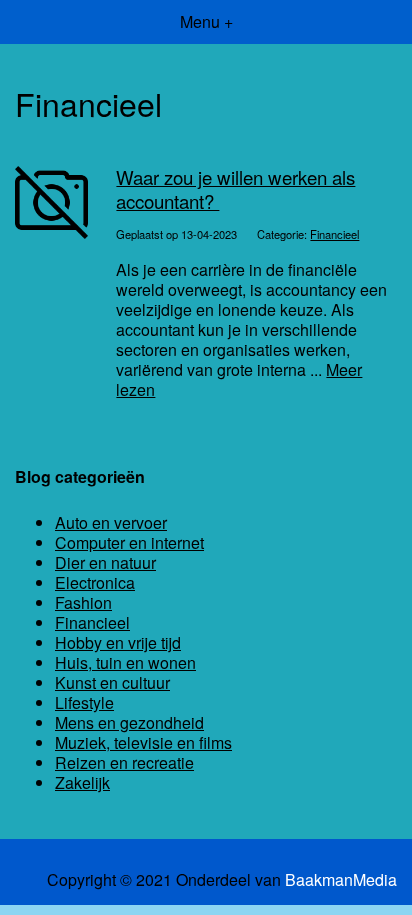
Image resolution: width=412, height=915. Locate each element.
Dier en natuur (105, 562)
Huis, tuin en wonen (125, 662)
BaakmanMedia (341, 880)
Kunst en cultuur (112, 682)
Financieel (334, 234)
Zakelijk (82, 782)
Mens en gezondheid (129, 722)
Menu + (206, 21)
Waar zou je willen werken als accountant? (235, 188)
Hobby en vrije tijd (118, 642)
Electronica (95, 582)
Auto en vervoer (111, 522)
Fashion (83, 602)
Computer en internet (129, 542)
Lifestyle (84, 702)
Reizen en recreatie (124, 762)
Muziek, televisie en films (143, 742)
